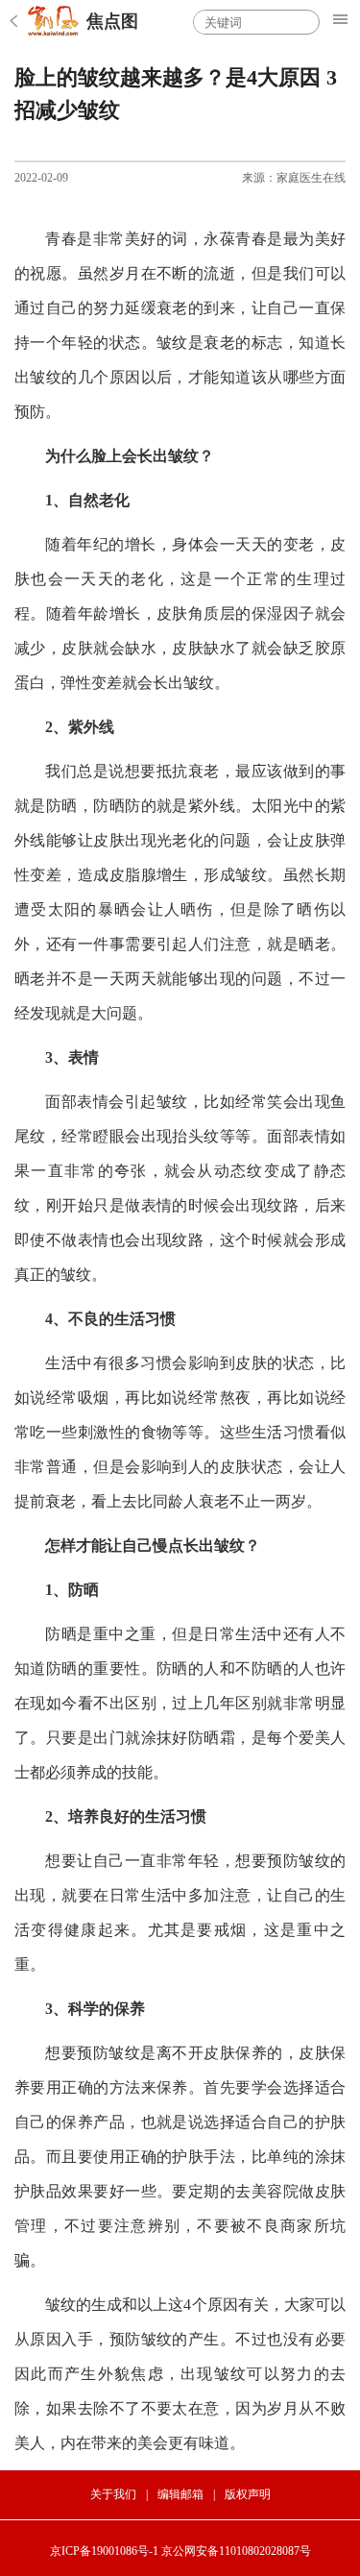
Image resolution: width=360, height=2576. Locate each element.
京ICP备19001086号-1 (104, 2551)
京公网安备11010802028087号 (236, 2551)
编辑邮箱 (180, 2494)
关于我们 (113, 2494)
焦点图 (112, 21)
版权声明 (248, 2494)
